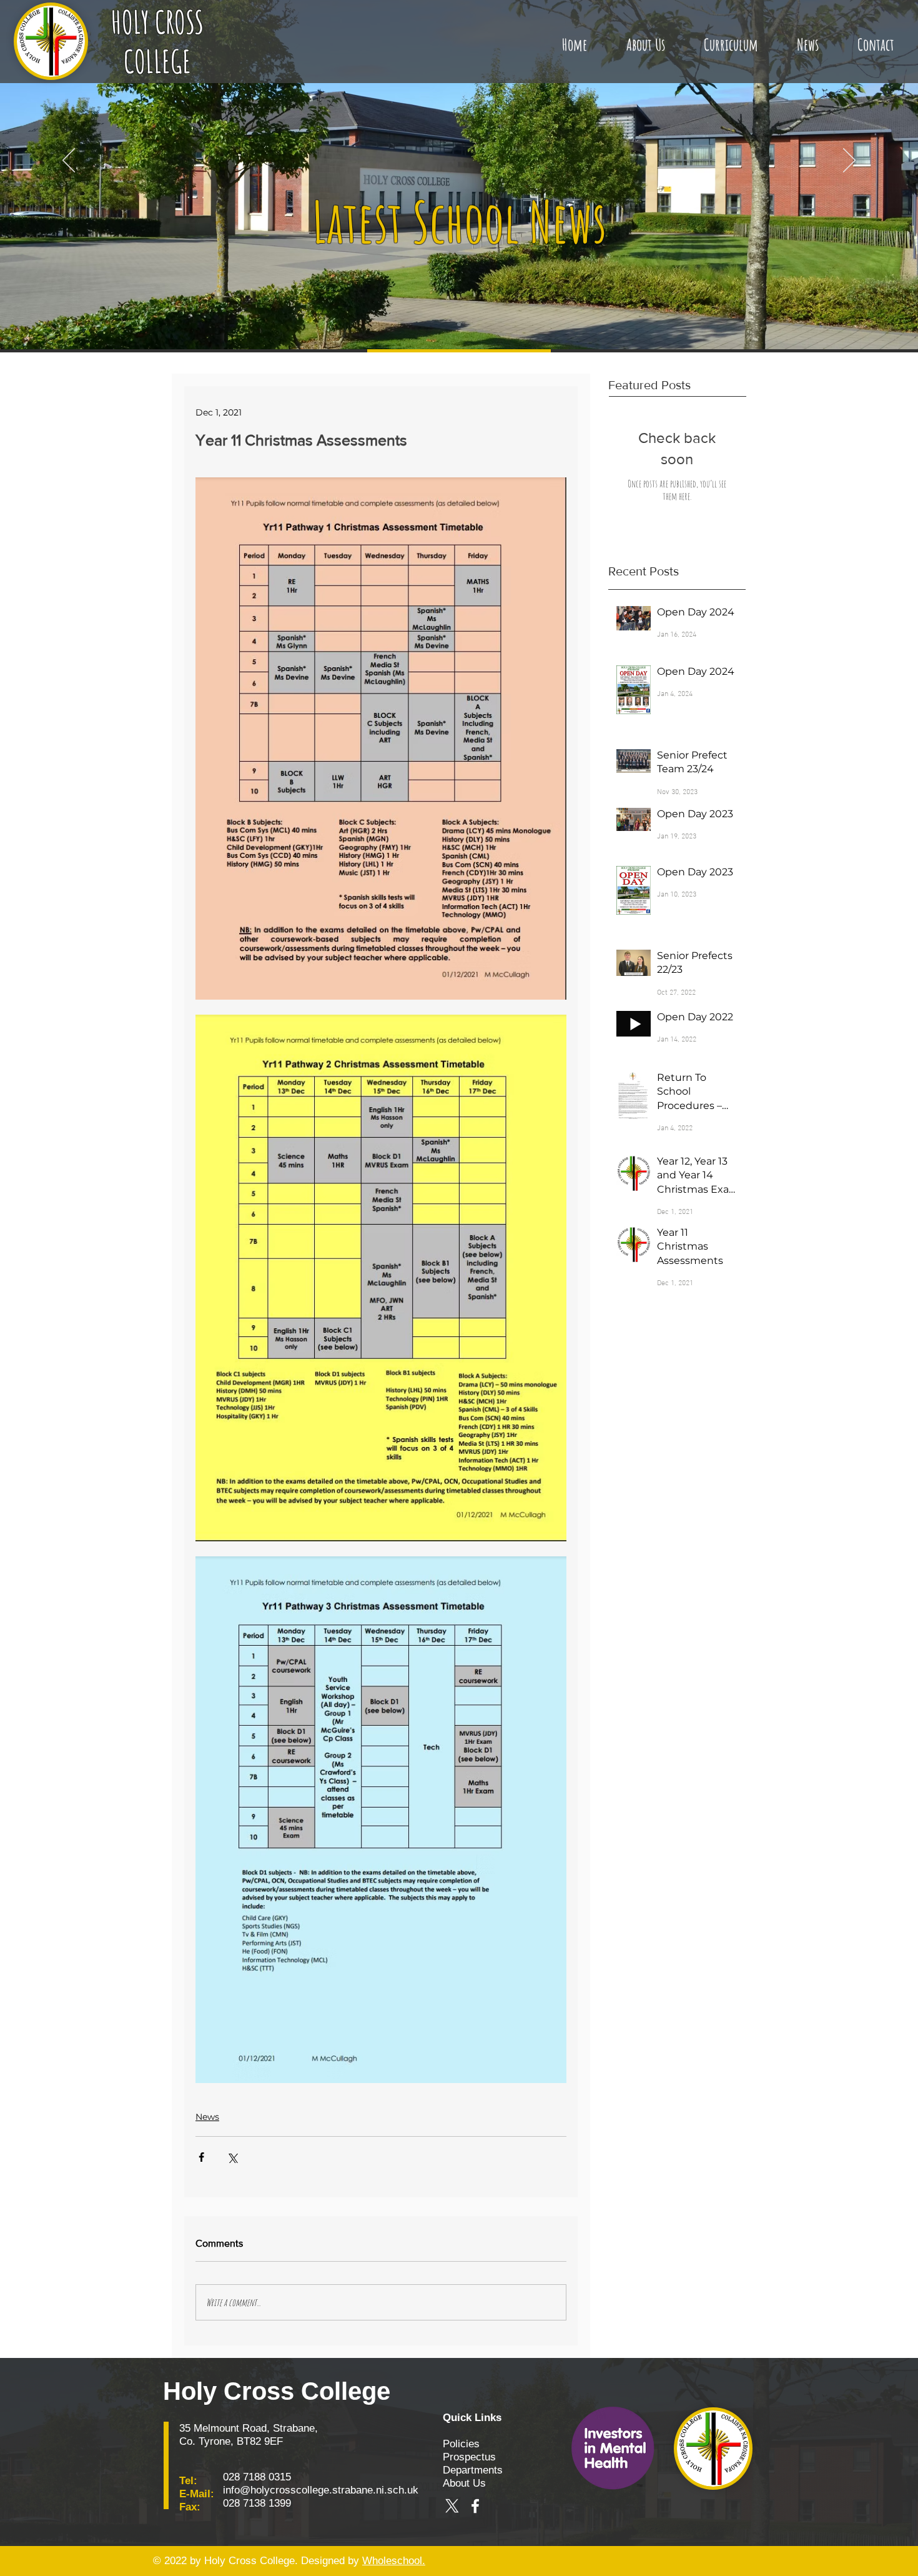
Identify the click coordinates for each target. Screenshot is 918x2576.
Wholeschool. (394, 2561)
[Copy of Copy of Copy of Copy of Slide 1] (459, 324)
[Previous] (69, 161)
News (207, 2117)
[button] (645, 39)
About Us (464, 2483)
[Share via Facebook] (201, 2157)
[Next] (849, 161)
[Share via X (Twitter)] (232, 2157)
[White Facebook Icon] (475, 2506)
